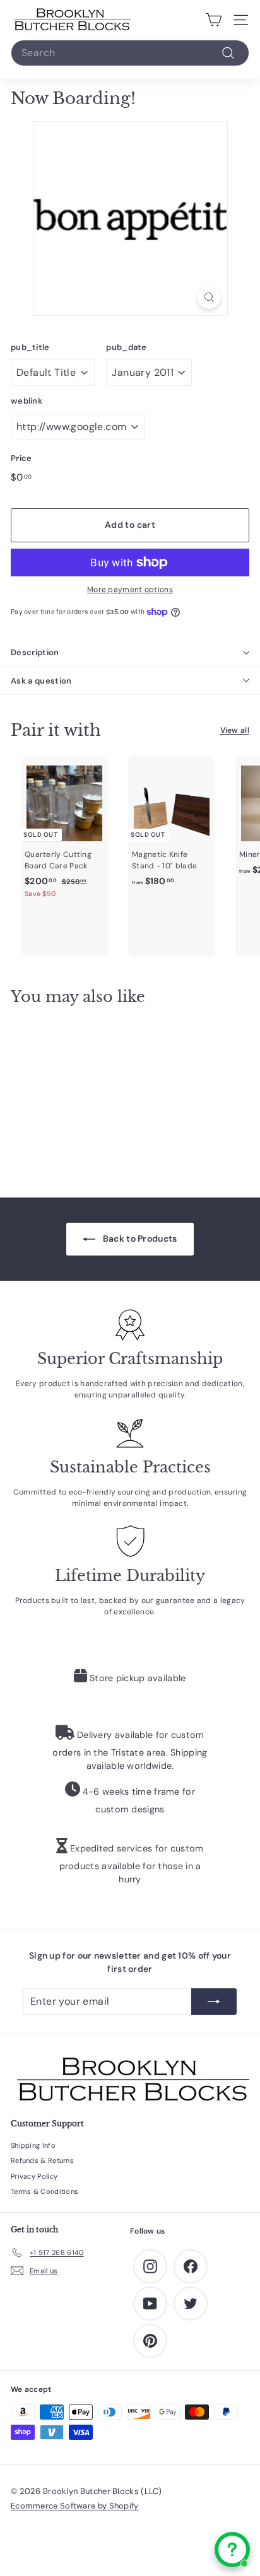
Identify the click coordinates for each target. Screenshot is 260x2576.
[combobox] (130, 53)
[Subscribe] (214, 2002)
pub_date (126, 347)
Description (35, 652)
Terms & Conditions (44, 2191)
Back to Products (139, 1238)
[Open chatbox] (232, 2550)
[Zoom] (209, 297)
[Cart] (214, 20)
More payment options (130, 590)
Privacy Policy (34, 2176)
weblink (27, 401)
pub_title (30, 347)
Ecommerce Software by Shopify (75, 2506)
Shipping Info (33, 2145)
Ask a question (41, 681)
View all (235, 730)
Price (21, 458)
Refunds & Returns (42, 2160)
